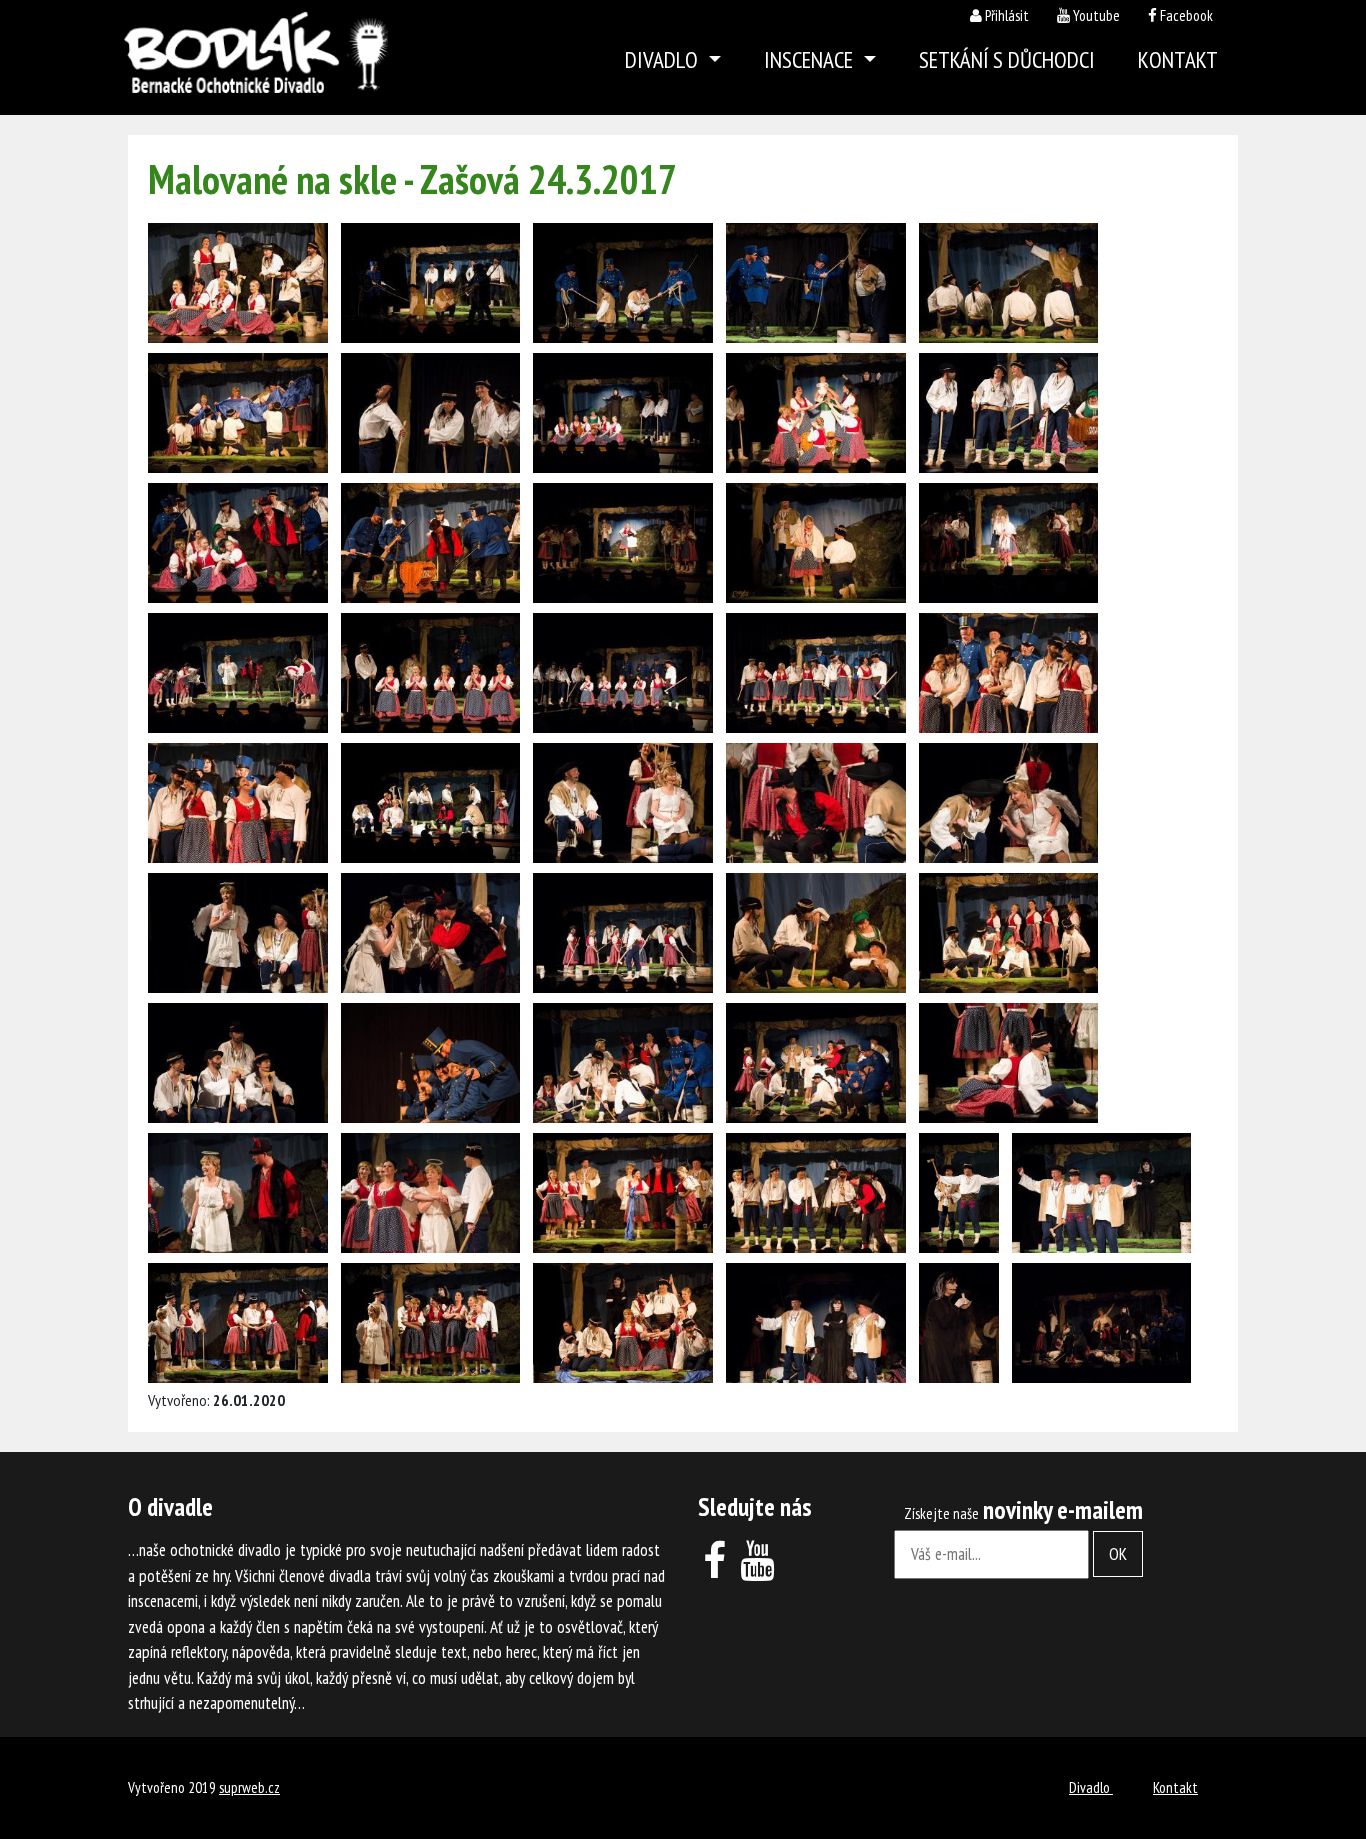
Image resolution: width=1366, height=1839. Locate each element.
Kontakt (1178, 59)
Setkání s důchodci (1007, 59)
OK (1118, 1554)
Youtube (1096, 15)
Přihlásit (1007, 15)
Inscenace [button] (811, 59)
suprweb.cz (249, 1787)
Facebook (1186, 15)
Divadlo (1091, 1787)
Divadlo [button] (664, 59)
